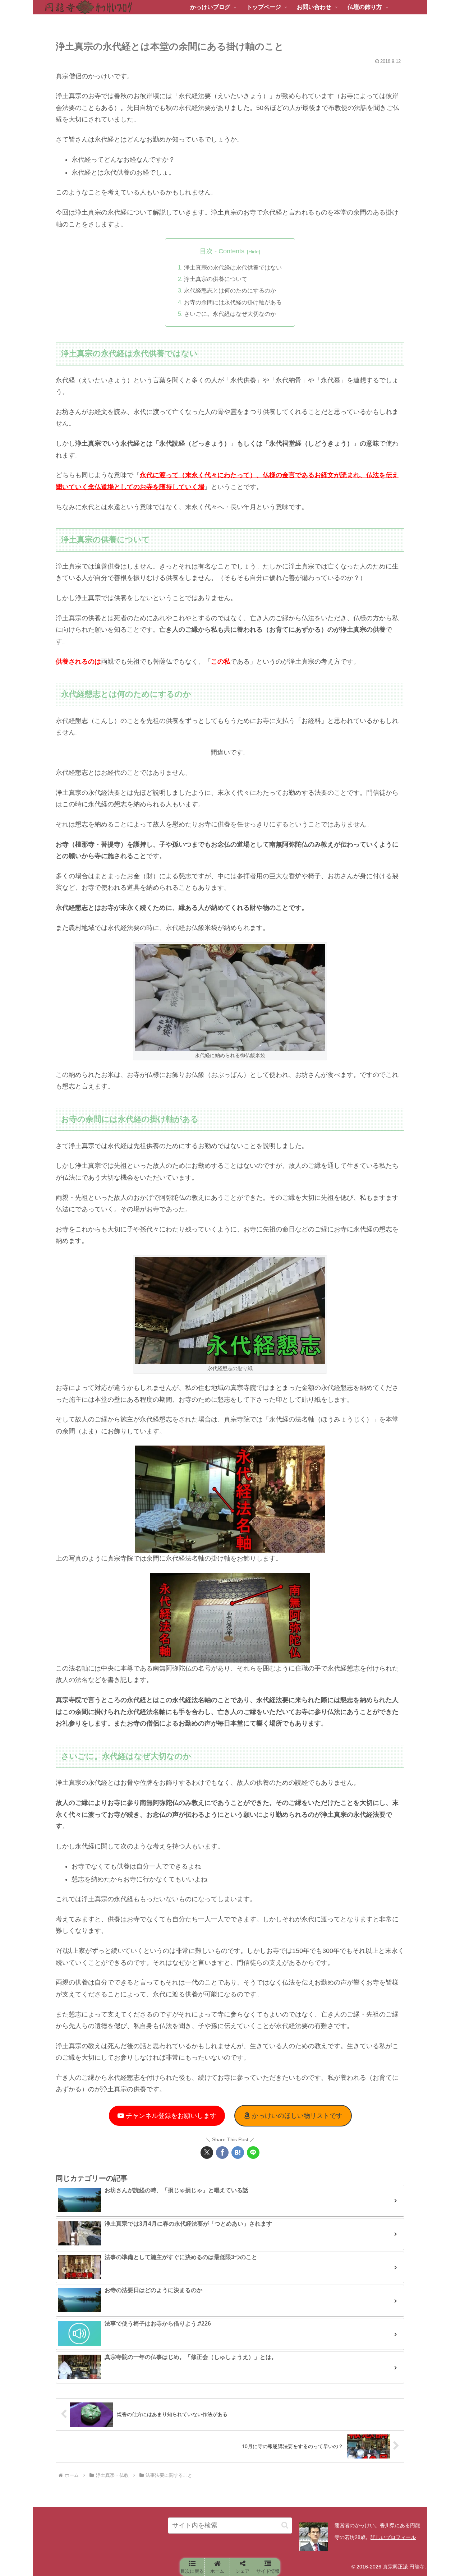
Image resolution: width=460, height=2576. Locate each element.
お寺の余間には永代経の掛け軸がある (233, 302)
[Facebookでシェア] (222, 2153)
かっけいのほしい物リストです (296, 2116)
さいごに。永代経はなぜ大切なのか (230, 314)
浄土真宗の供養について (216, 279)
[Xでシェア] (207, 2153)
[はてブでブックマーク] (238, 2153)
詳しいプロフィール (393, 2537)
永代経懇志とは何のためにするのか (230, 290)
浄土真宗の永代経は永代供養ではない (233, 267)
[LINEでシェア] (253, 2153)
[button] (285, 2525)
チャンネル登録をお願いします (170, 2116)
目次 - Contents (222, 251)
